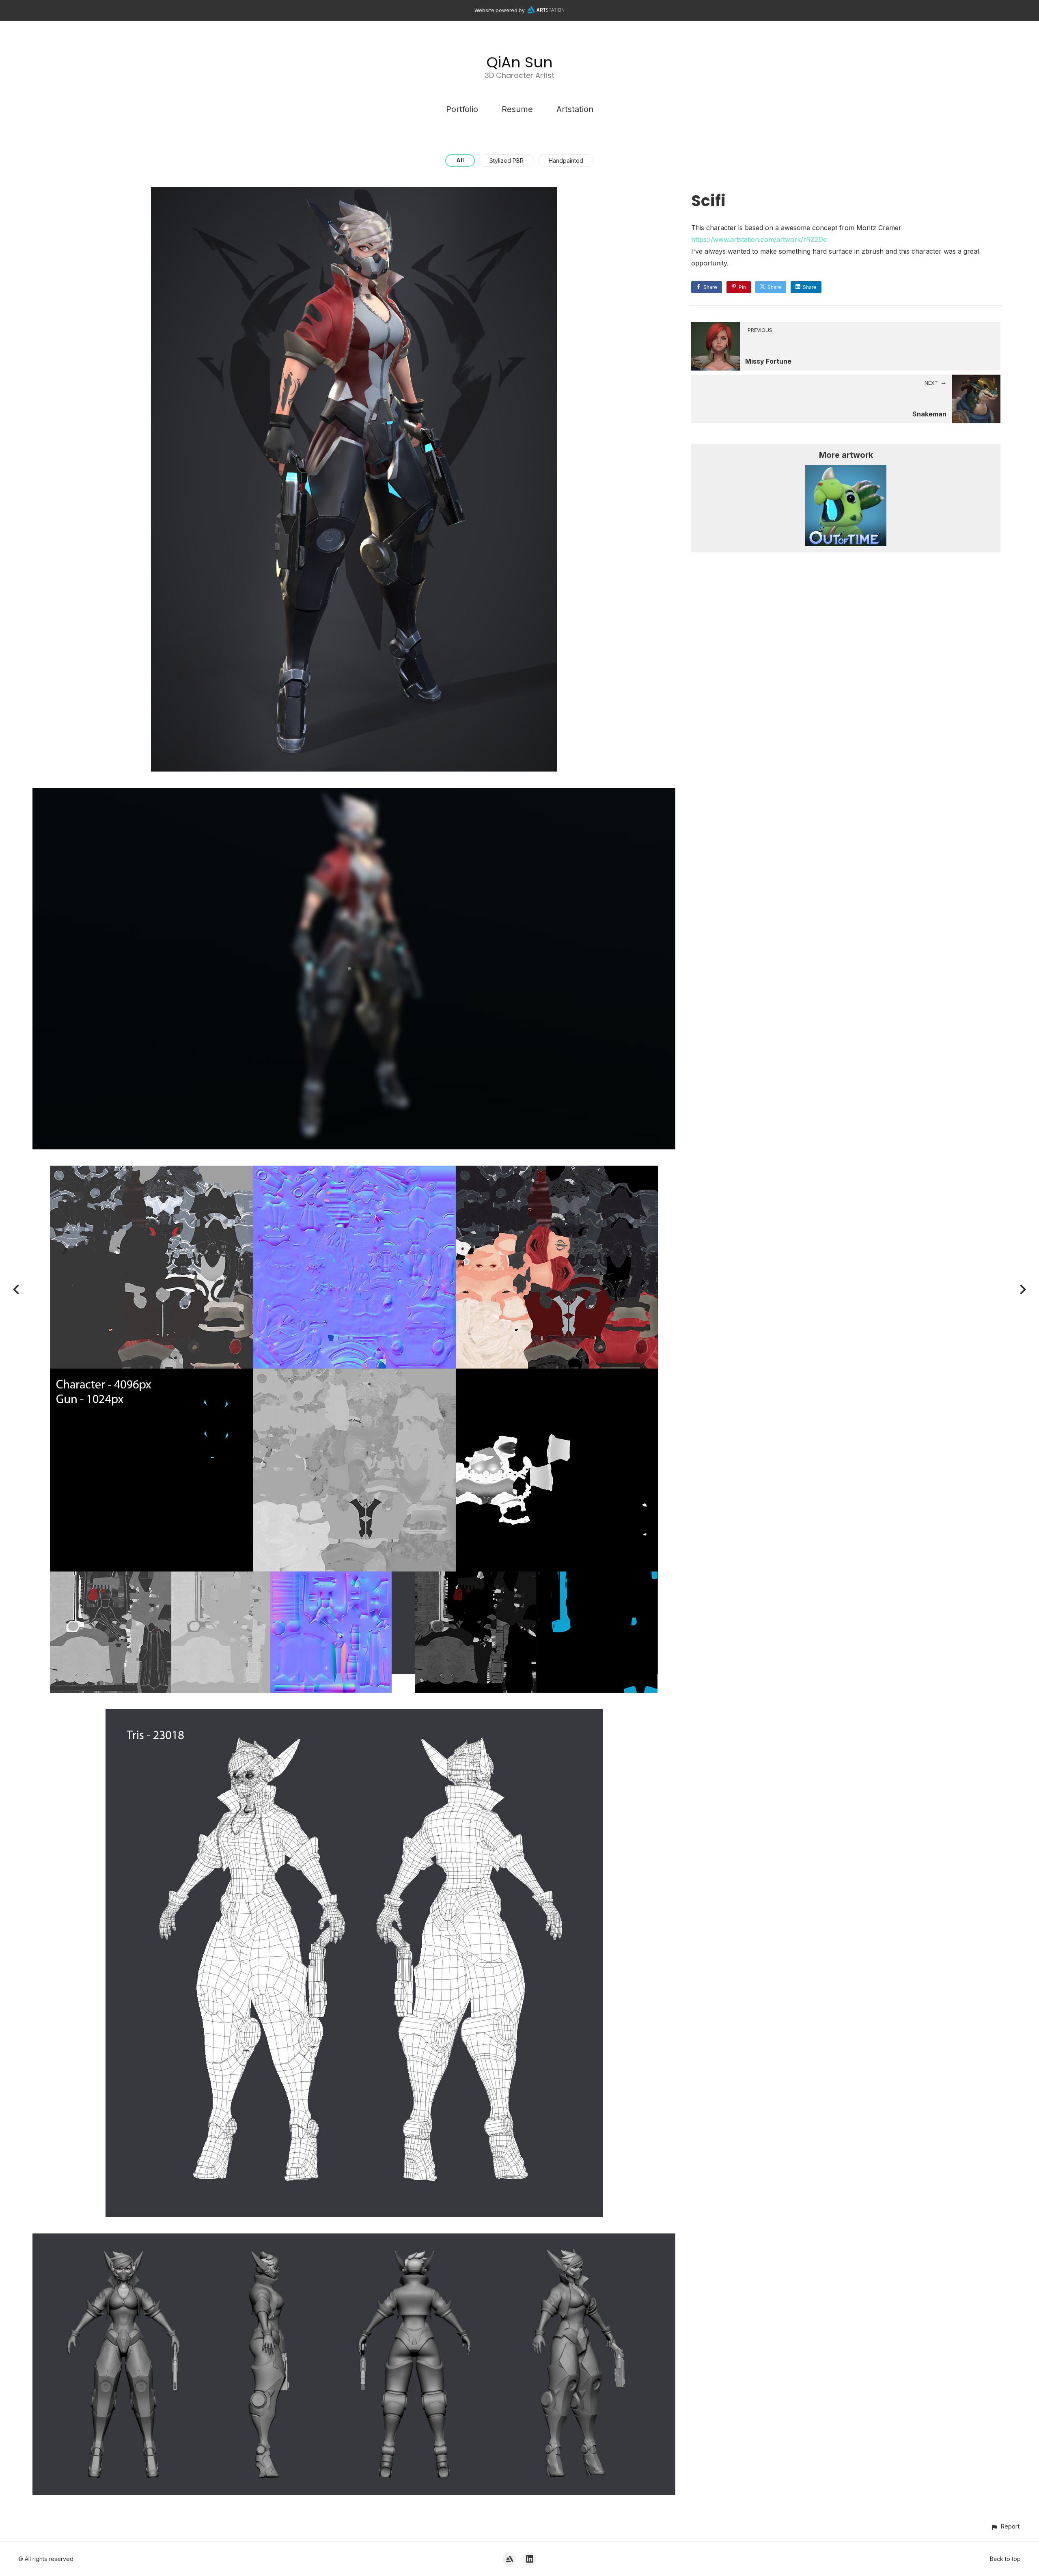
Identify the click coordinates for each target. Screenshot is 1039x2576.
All (460, 160)
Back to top (1005, 2559)
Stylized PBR (507, 161)
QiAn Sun (519, 62)
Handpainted (566, 161)
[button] (1005, 2526)
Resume (517, 109)
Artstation (575, 109)
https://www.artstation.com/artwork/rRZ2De (759, 239)
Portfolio (462, 109)
